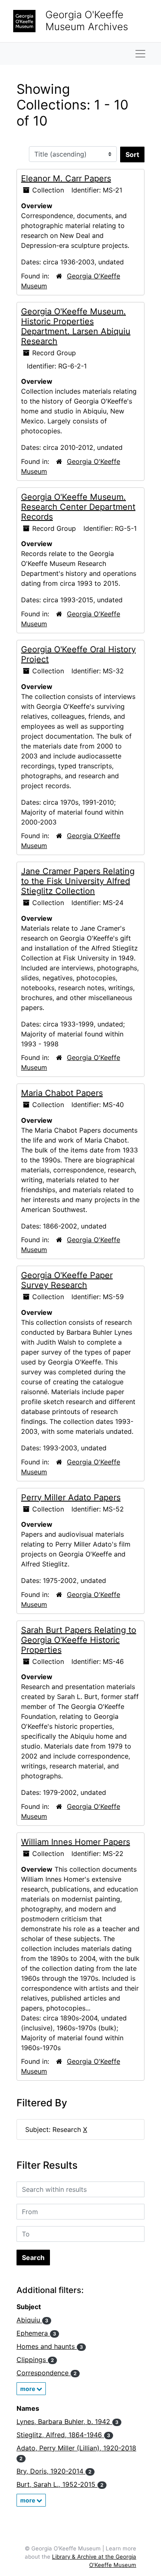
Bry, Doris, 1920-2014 (54, 2471)
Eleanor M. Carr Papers (66, 178)
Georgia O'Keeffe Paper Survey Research (67, 1280)
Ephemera (36, 2333)
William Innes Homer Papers (76, 1842)
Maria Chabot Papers (62, 1093)
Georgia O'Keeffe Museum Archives (87, 21)
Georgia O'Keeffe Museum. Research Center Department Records (78, 507)
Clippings (35, 2360)
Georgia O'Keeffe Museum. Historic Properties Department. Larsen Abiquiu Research (76, 326)
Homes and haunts (50, 2346)
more (28, 2389)
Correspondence (47, 2373)
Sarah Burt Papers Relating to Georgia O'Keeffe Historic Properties (79, 1640)
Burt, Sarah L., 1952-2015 (60, 2484)
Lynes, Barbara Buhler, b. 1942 (67, 2422)
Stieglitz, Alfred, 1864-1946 (63, 2435)
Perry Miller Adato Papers (71, 1497)
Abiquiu (32, 2320)
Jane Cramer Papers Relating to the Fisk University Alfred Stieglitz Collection (78, 881)
